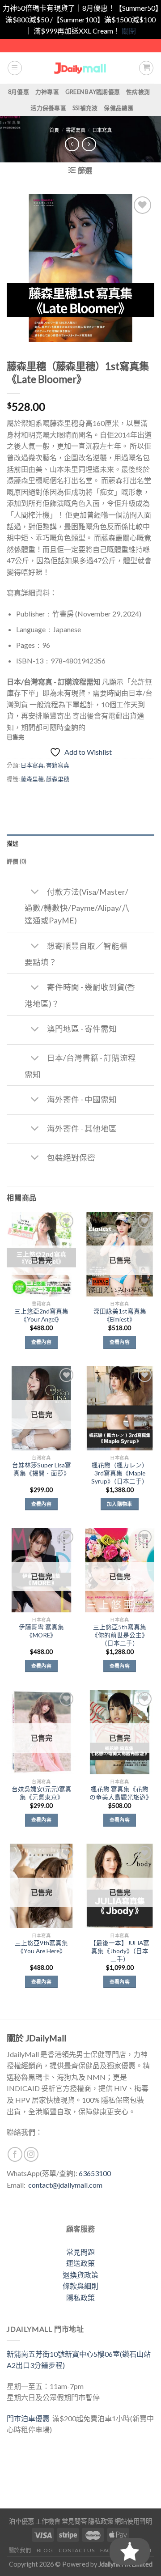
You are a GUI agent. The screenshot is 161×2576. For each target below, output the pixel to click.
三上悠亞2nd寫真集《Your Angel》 (41, 1315)
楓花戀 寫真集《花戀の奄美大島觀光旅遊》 (120, 1793)
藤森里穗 (58, 779)
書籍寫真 (76, 130)
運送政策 (80, 2263)
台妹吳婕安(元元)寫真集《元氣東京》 (42, 1793)
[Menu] (15, 68)
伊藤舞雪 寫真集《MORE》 (41, 1631)
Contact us (77, 2550)
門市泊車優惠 (30, 2418)
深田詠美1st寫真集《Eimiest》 (120, 1315)
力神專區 (47, 92)
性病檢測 (138, 92)
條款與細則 (80, 2286)
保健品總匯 (119, 108)
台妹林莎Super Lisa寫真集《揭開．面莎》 (42, 1469)
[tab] (80, 843)
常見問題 (80, 2252)
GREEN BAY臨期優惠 (93, 92)
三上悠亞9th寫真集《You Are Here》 (41, 1947)
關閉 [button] (129, 31)
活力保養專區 (48, 108)
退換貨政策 (80, 2275)
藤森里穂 (32, 779)
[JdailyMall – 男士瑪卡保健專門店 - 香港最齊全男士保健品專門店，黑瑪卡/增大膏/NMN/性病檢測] (81, 68)
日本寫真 (102, 130)
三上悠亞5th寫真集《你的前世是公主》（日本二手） (120, 1635)
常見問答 (74, 2521)
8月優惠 (19, 92)
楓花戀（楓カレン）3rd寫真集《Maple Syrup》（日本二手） (120, 1473)
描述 (13, 843)
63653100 (95, 2173)
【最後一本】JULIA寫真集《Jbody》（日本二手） (120, 1951)
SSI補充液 (85, 108)
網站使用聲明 (133, 2521)
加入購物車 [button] (120, 1504)
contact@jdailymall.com (65, 2185)
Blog (45, 2550)
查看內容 (41, 1342)
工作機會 (48, 2521)
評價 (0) (17, 861)
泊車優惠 (21, 2521)
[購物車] (146, 68)
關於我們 (20, 2550)
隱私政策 (80, 2298)
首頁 (54, 130)
